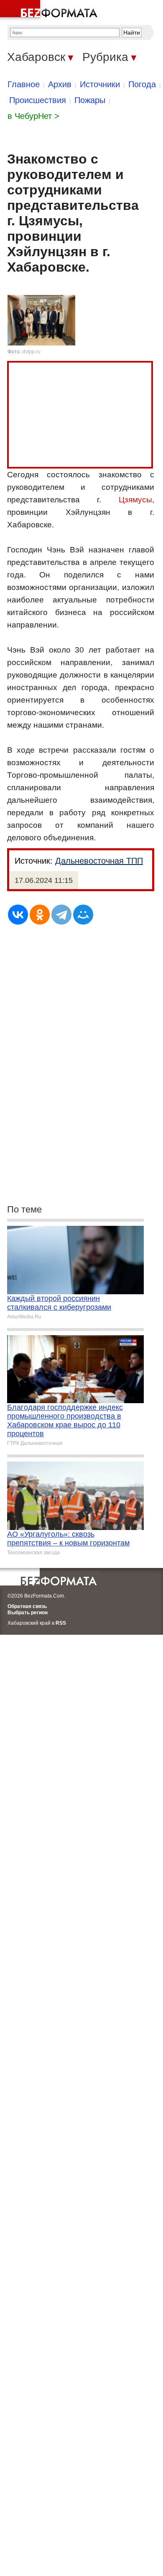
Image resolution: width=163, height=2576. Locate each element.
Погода (142, 84)
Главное (24, 84)
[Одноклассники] (40, 915)
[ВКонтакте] (18, 915)
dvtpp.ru (31, 352)
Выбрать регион (28, 1613)
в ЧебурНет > (33, 116)
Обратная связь (27, 1606)
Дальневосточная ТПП (99, 861)
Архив (60, 84)
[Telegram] (61, 915)
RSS (61, 1623)
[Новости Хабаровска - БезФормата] (50, 10)
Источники (100, 84)
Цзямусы (135, 500)
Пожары (90, 100)
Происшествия (38, 100)
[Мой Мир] (83, 915)
